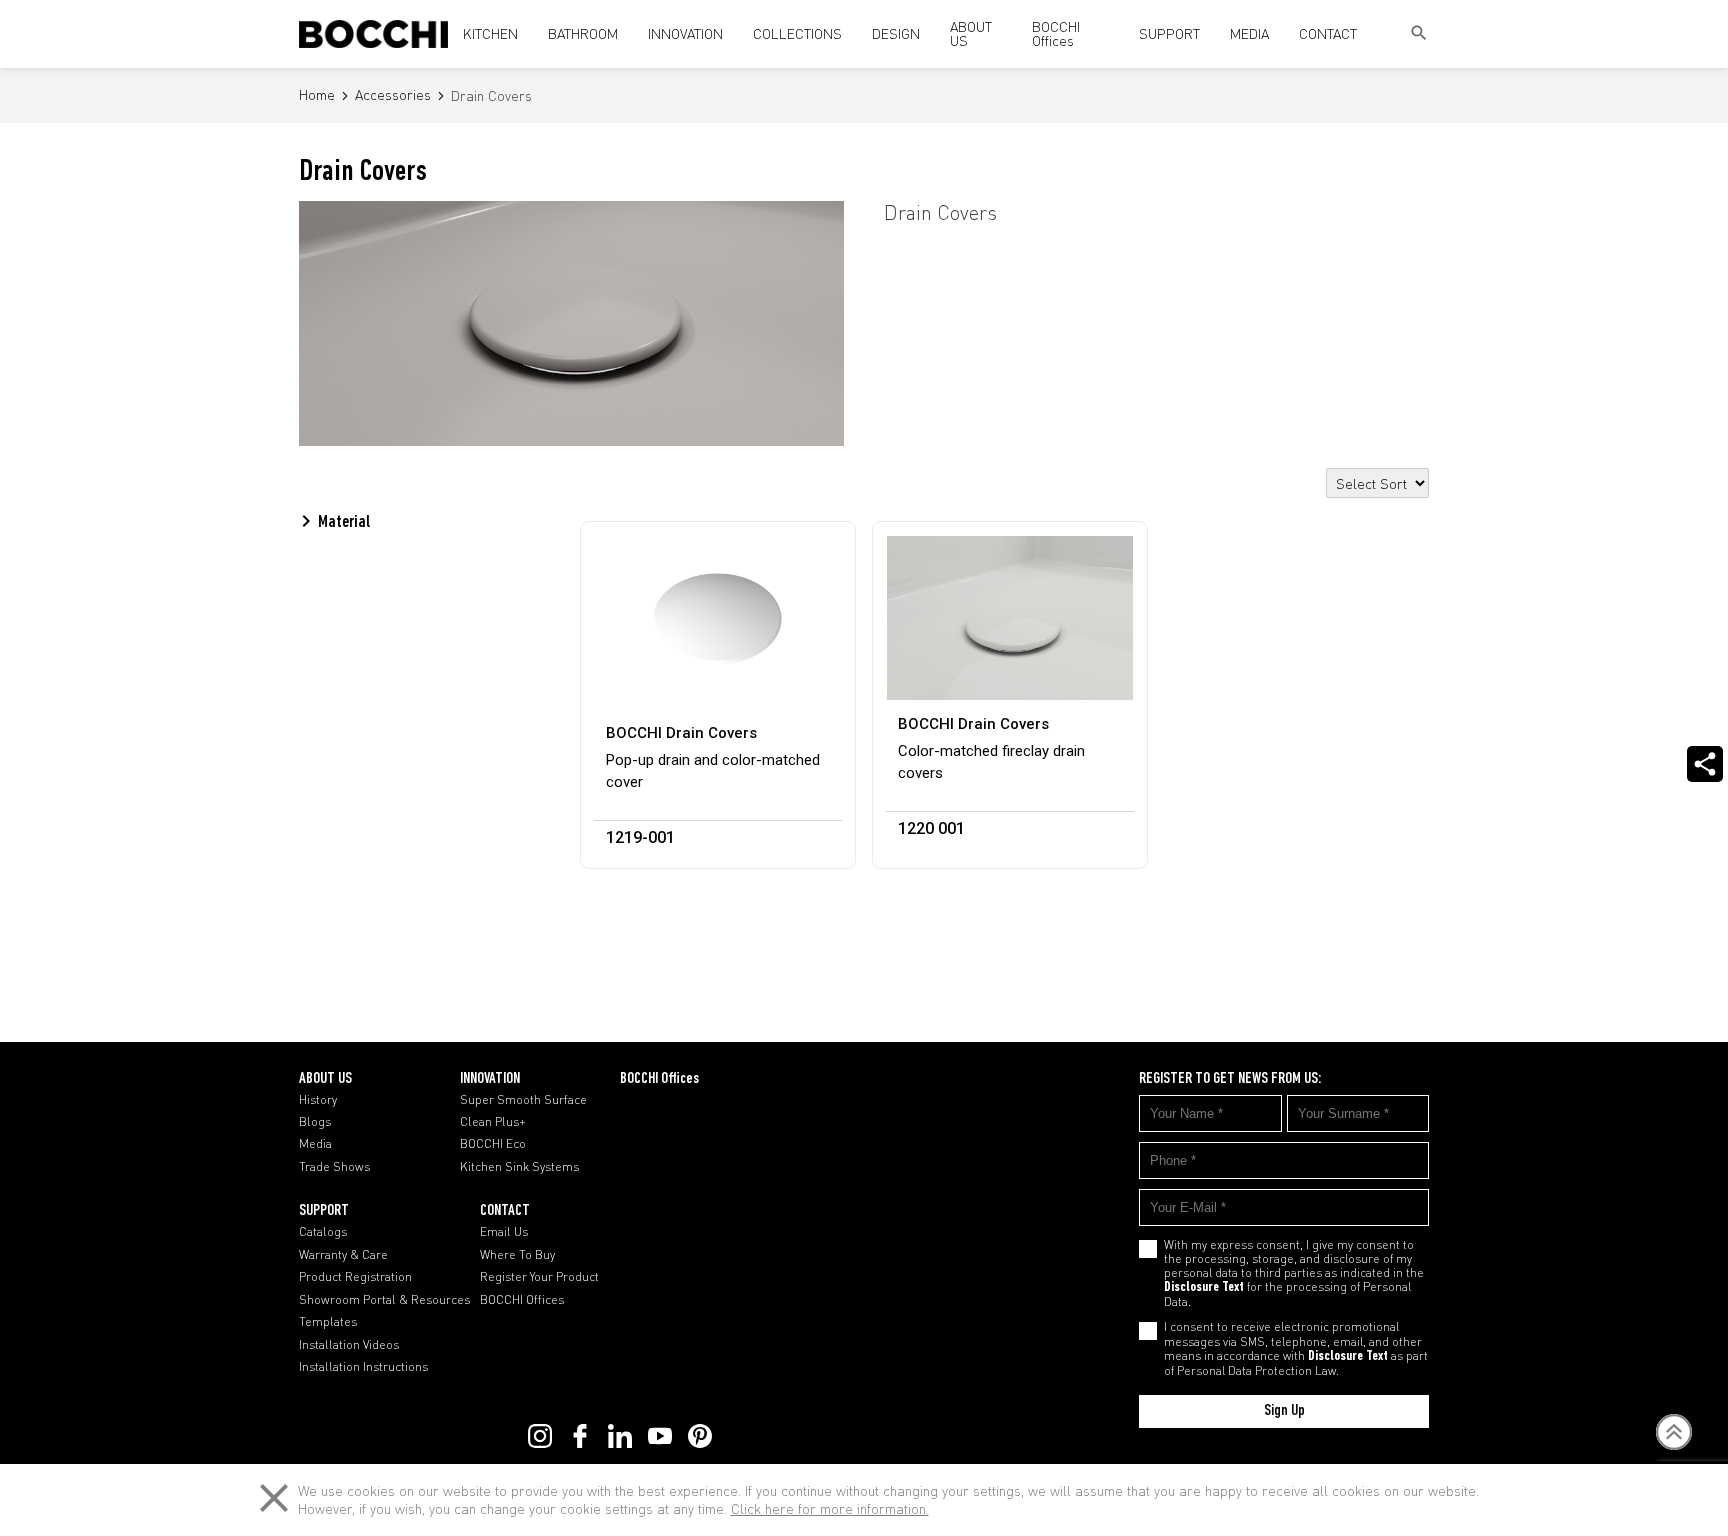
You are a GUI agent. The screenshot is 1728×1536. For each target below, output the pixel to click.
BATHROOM (583, 33)
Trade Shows (334, 1167)
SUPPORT (1169, 33)
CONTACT (1328, 33)
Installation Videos (349, 1345)
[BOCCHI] (373, 34)
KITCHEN (490, 33)
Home (317, 95)
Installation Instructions (363, 1367)
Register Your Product (539, 1277)
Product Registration (355, 1277)
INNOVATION (685, 33)
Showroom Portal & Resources (384, 1300)
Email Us (504, 1232)
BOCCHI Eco (493, 1144)
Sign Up (1284, 1411)
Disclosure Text (1204, 1288)
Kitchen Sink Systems (519, 1167)
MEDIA (1249, 33)
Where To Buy (517, 1255)
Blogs (315, 1122)
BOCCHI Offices (1056, 33)
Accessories (393, 95)
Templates (328, 1322)
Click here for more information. (830, 1508)
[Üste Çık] (1675, 1432)
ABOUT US (971, 33)
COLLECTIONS (797, 33)
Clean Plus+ (493, 1122)
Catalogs (323, 1232)
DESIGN (896, 33)
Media (315, 1144)
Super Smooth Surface (523, 1100)
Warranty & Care (343, 1255)
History (318, 1100)
